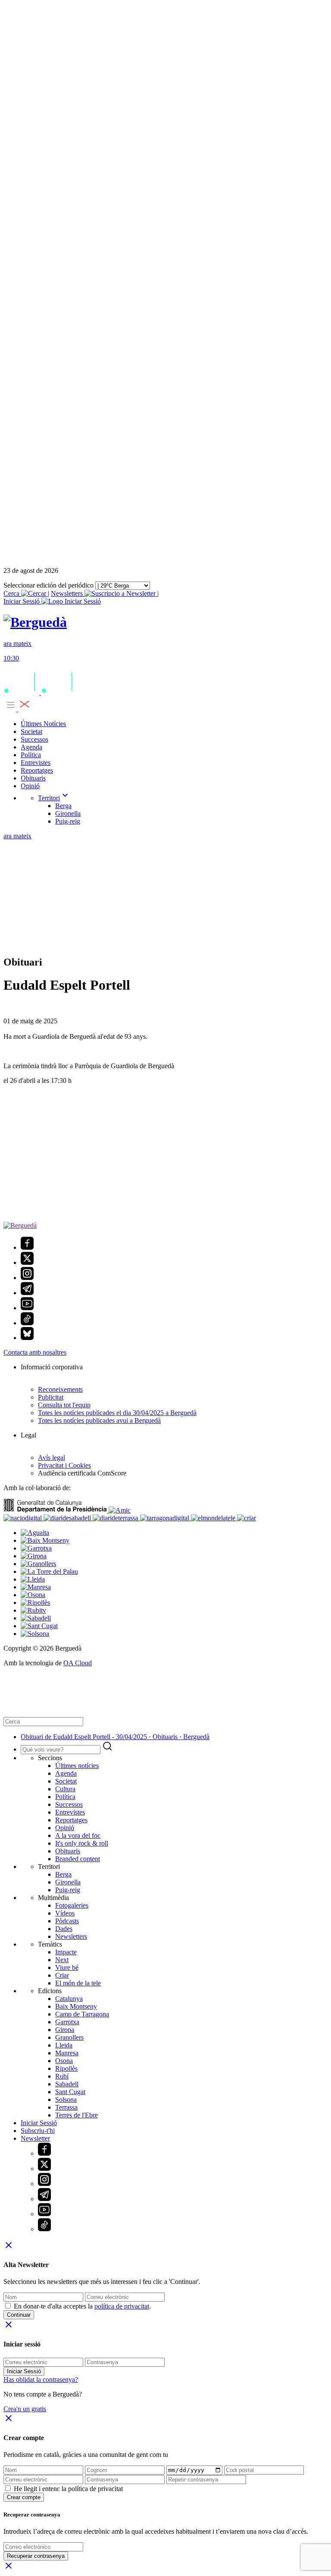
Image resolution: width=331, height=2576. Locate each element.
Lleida (64, 2045)
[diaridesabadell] (68, 1518)
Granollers (69, 2037)
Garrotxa (67, 2022)
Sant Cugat (70, 2092)
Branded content (78, 1859)
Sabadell (67, 2084)
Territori (54, 798)
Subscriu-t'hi (38, 2131)
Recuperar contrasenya (36, 2556)
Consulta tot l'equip (64, 1405)
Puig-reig (68, 821)
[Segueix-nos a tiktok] (27, 1323)
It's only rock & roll (82, 1843)
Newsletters (68, 593)
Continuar (19, 2315)
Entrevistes (36, 763)
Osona (64, 2061)
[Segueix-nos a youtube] (27, 1308)
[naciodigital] (23, 1518)
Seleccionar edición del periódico (48, 585)
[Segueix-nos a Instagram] (27, 1278)
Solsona (66, 2099)
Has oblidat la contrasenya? (41, 2379)
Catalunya (69, 1999)
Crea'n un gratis (25, 2409)
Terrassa (66, 2107)
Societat (31, 731)
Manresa (67, 2053)
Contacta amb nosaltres (35, 1352)
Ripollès (66, 2068)
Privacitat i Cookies (64, 1465)
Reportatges (37, 770)
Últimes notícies (77, 1766)
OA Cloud (78, 1663)
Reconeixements (60, 1389)
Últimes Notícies (43, 724)
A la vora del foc (78, 1835)
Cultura (65, 1789)
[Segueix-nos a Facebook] (27, 1247)
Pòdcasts (67, 1921)
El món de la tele (78, 1983)
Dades (64, 1929)
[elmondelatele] (214, 1518)
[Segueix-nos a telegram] (27, 1293)
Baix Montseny (76, 2006)
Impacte (66, 1952)
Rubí (62, 2076)
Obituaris (33, 778)
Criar (62, 1975)
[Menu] (17, 709)
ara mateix (17, 836)
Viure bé (67, 1967)
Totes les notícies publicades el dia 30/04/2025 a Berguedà (117, 1413)
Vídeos (65, 1913)
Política (31, 755)
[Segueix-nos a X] (27, 1263)
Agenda (31, 747)
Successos (34, 739)
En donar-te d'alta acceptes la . (82, 2306)
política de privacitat (122, 2306)
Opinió (30, 786)
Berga (63, 806)
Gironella (68, 813)
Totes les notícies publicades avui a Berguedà (99, 1420)
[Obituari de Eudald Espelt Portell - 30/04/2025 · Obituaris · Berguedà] (35, 622)
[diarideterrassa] (116, 1518)
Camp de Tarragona (82, 2014)
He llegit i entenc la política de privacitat (68, 2489)
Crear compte (24, 2497)
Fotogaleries (72, 1905)
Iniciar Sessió (39, 2123)
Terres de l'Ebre (77, 2115)
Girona (65, 2030)
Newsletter (35, 2138)
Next (62, 1960)
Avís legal (52, 1458)
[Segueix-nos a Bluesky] (27, 1338)
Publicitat (51, 1397)
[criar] (247, 1518)
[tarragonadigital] (165, 1518)
